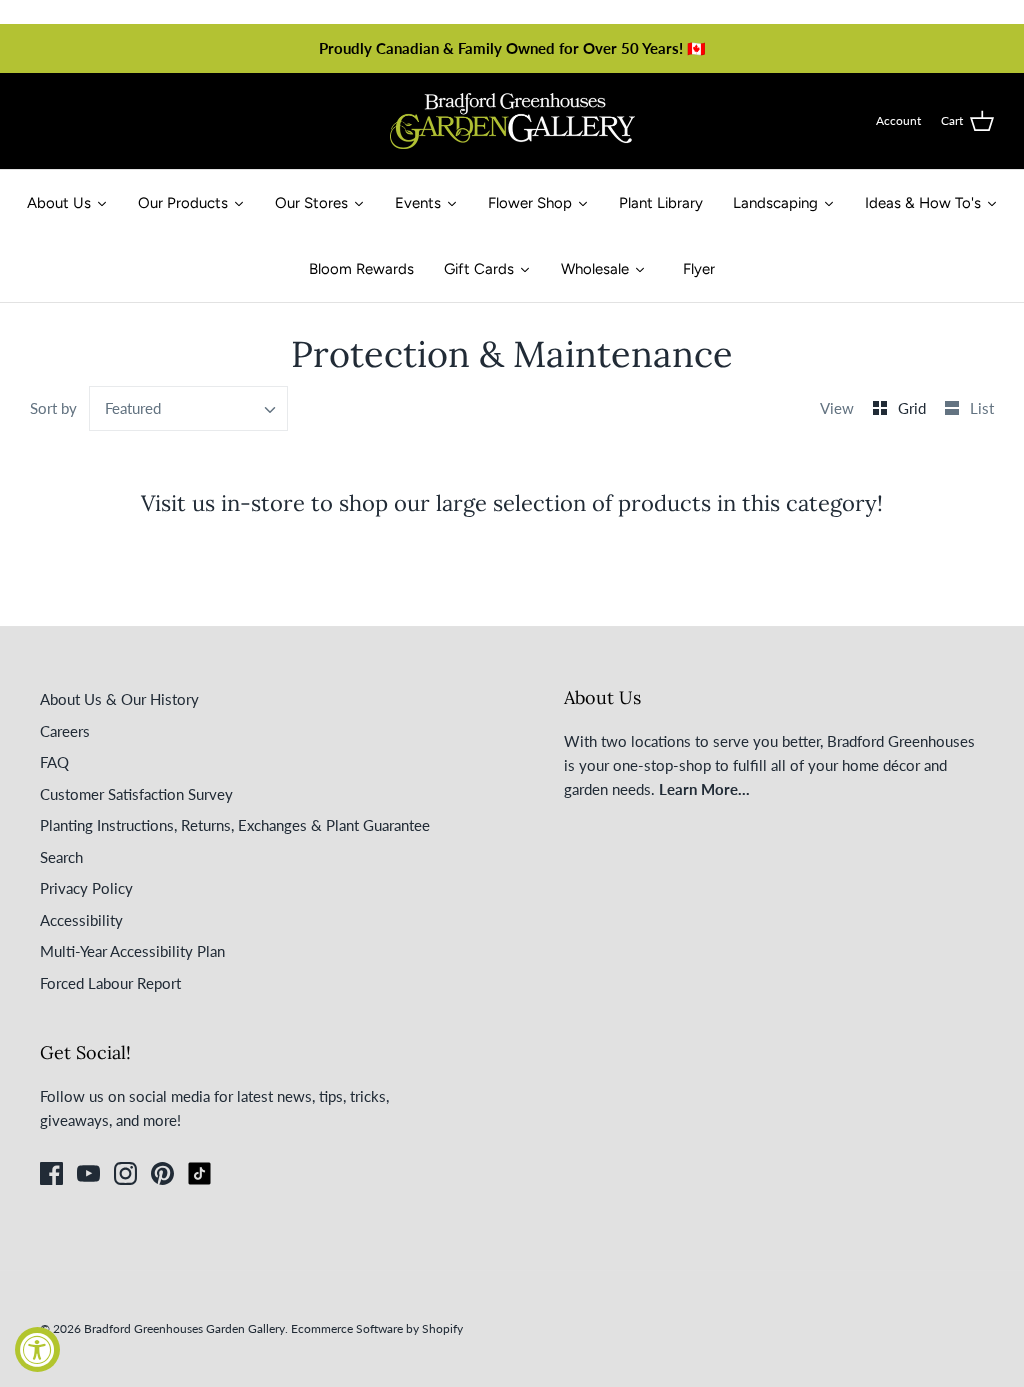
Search (61, 857)
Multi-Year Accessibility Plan (132, 951)
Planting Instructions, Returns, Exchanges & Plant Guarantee (235, 825)
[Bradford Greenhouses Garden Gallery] (512, 121)
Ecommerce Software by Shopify (377, 1328)
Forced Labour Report (110, 983)
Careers (65, 731)
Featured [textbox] (133, 408)
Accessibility (81, 920)
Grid (914, 408)
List (982, 408)
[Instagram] (125, 1173)
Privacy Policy (86, 888)
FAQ (54, 762)
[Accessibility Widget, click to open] (37, 1349)
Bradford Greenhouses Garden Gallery (184, 1328)
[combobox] (189, 408)
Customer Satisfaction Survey (136, 794)
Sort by (53, 408)
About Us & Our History (119, 699)
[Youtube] (88, 1173)
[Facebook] (51, 1173)
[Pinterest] (162, 1173)
